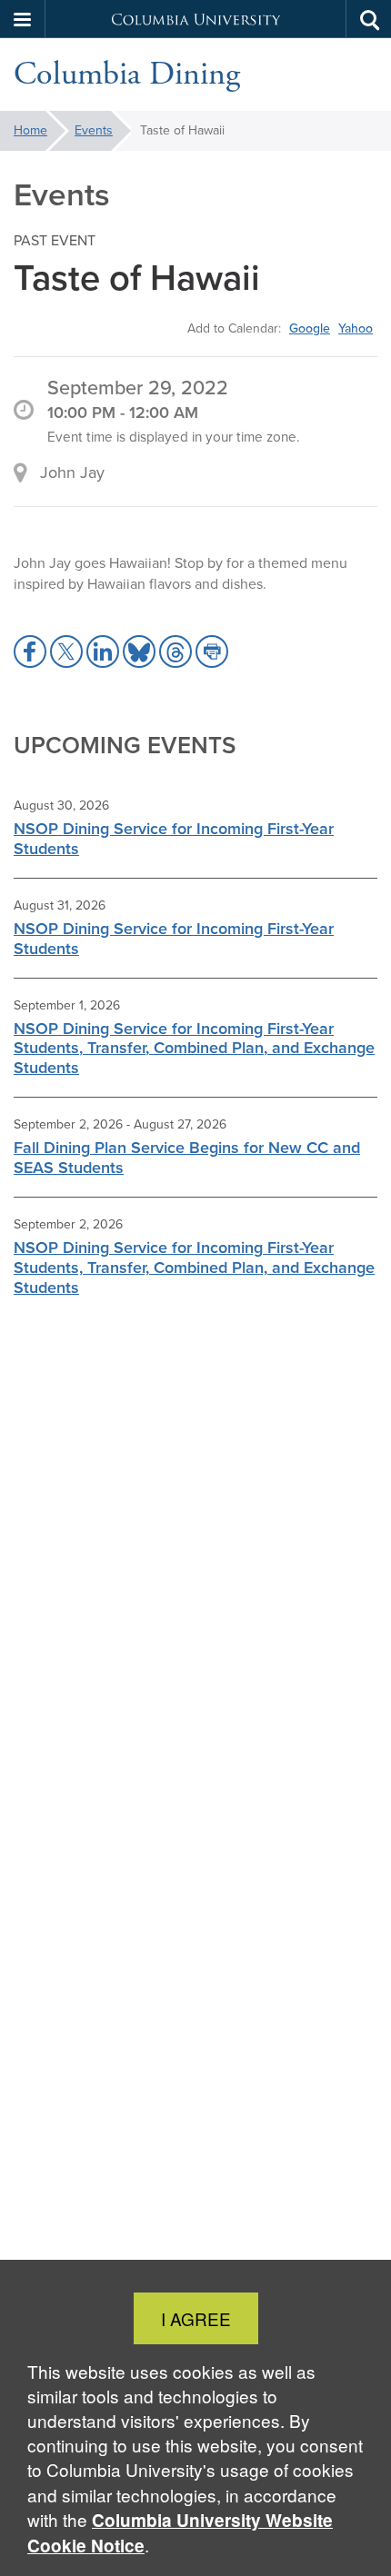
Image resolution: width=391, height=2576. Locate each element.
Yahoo (356, 328)
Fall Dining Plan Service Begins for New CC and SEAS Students (187, 1158)
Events (94, 130)
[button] (23, 19)
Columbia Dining (127, 75)
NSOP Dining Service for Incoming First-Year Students (174, 839)
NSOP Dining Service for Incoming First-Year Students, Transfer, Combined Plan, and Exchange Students (194, 1049)
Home (30, 130)
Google (310, 328)
